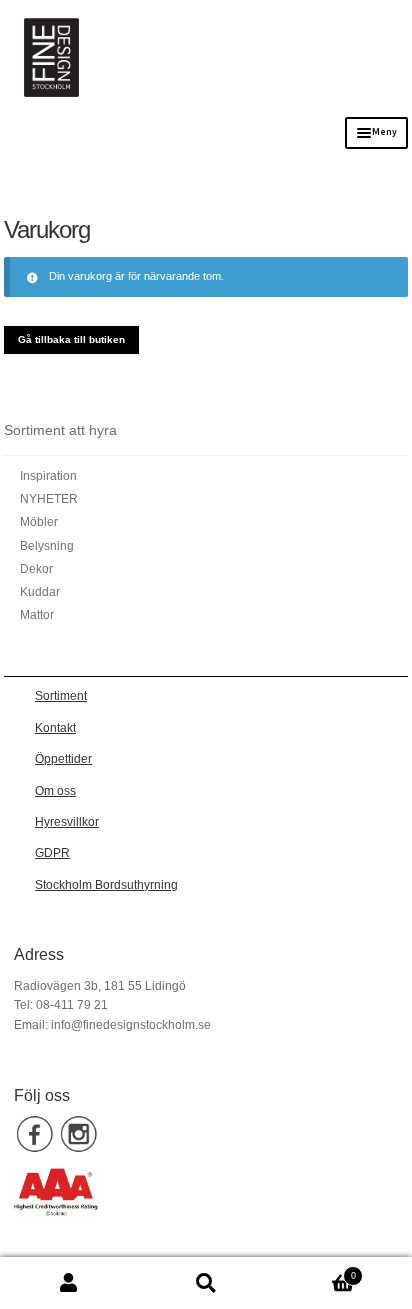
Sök (205, 1283)
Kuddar (40, 592)
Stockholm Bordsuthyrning (106, 885)
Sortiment (61, 696)
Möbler (39, 522)
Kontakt (55, 728)
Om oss (55, 791)
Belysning (47, 546)
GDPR (52, 853)
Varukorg (315, 1270)
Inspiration (48, 476)
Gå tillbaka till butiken (71, 339)
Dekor (36, 569)
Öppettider (63, 759)
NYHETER (49, 499)
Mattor (37, 615)
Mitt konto (68, 1283)
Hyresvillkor (67, 822)
